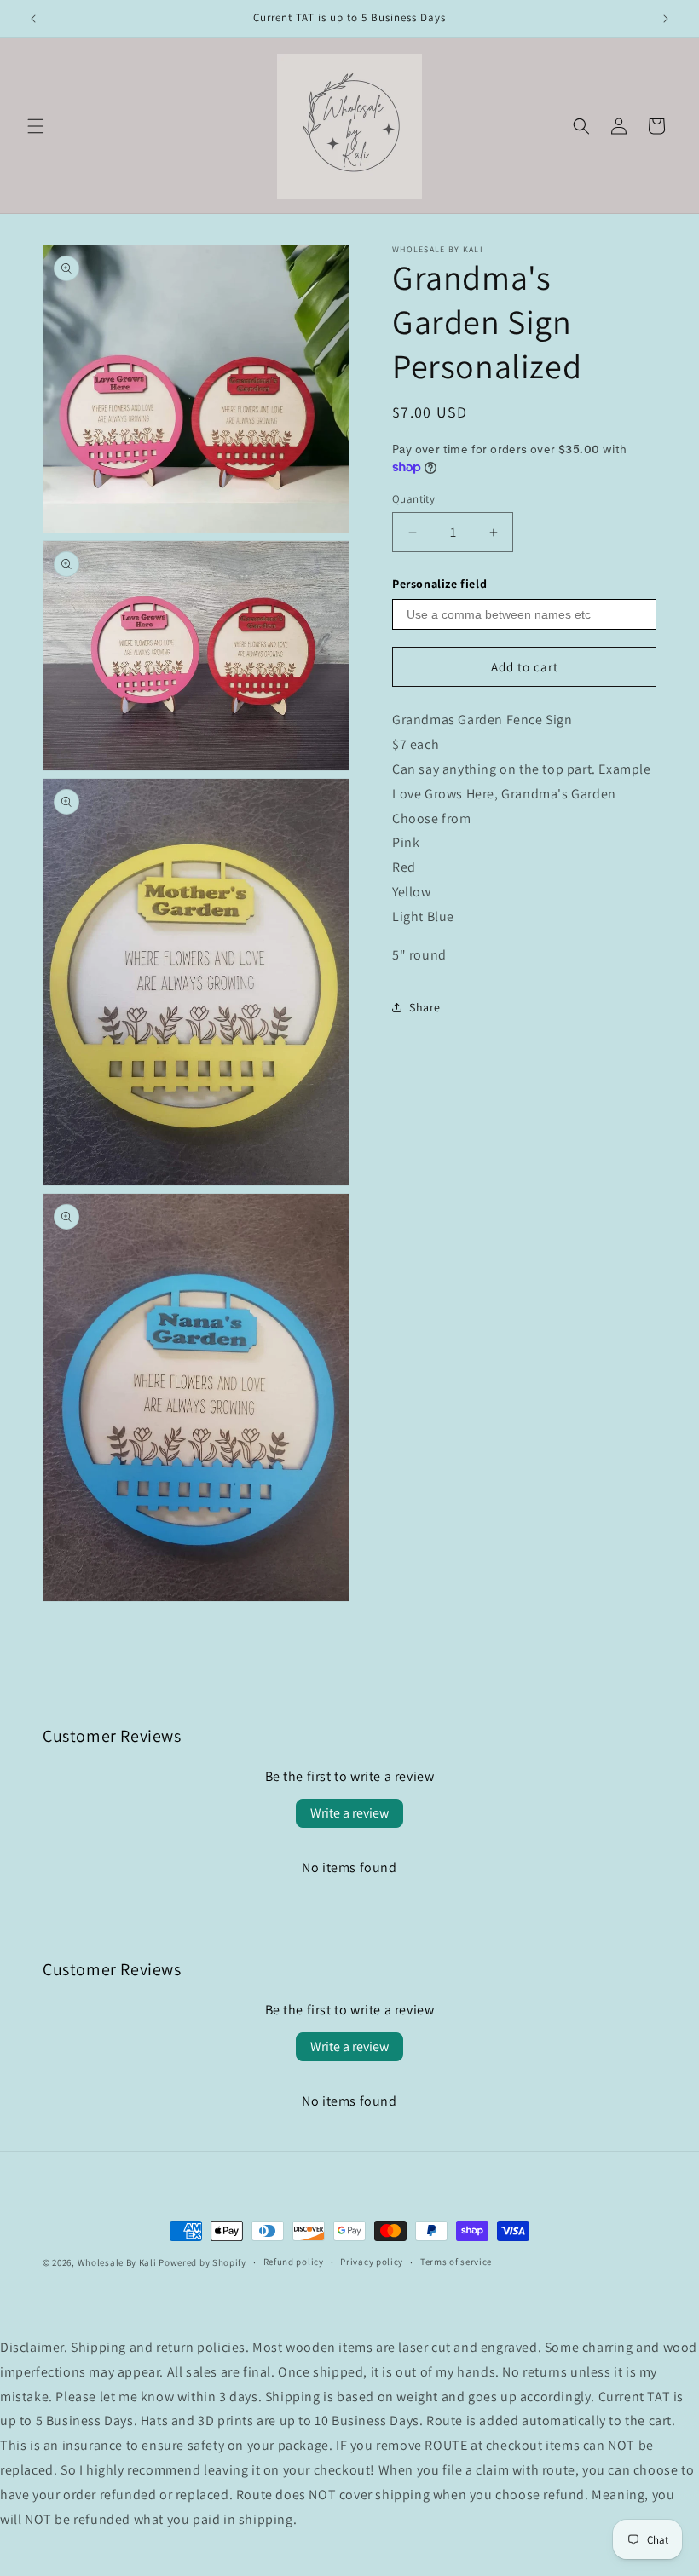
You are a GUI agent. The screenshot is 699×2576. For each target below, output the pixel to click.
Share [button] (425, 1007)
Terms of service (456, 2262)
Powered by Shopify (202, 2262)
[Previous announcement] (33, 19)
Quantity (413, 499)
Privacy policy (372, 2262)
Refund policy (294, 2262)
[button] (36, 126)
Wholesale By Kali (117, 2262)
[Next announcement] (666, 19)
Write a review (349, 1813)
